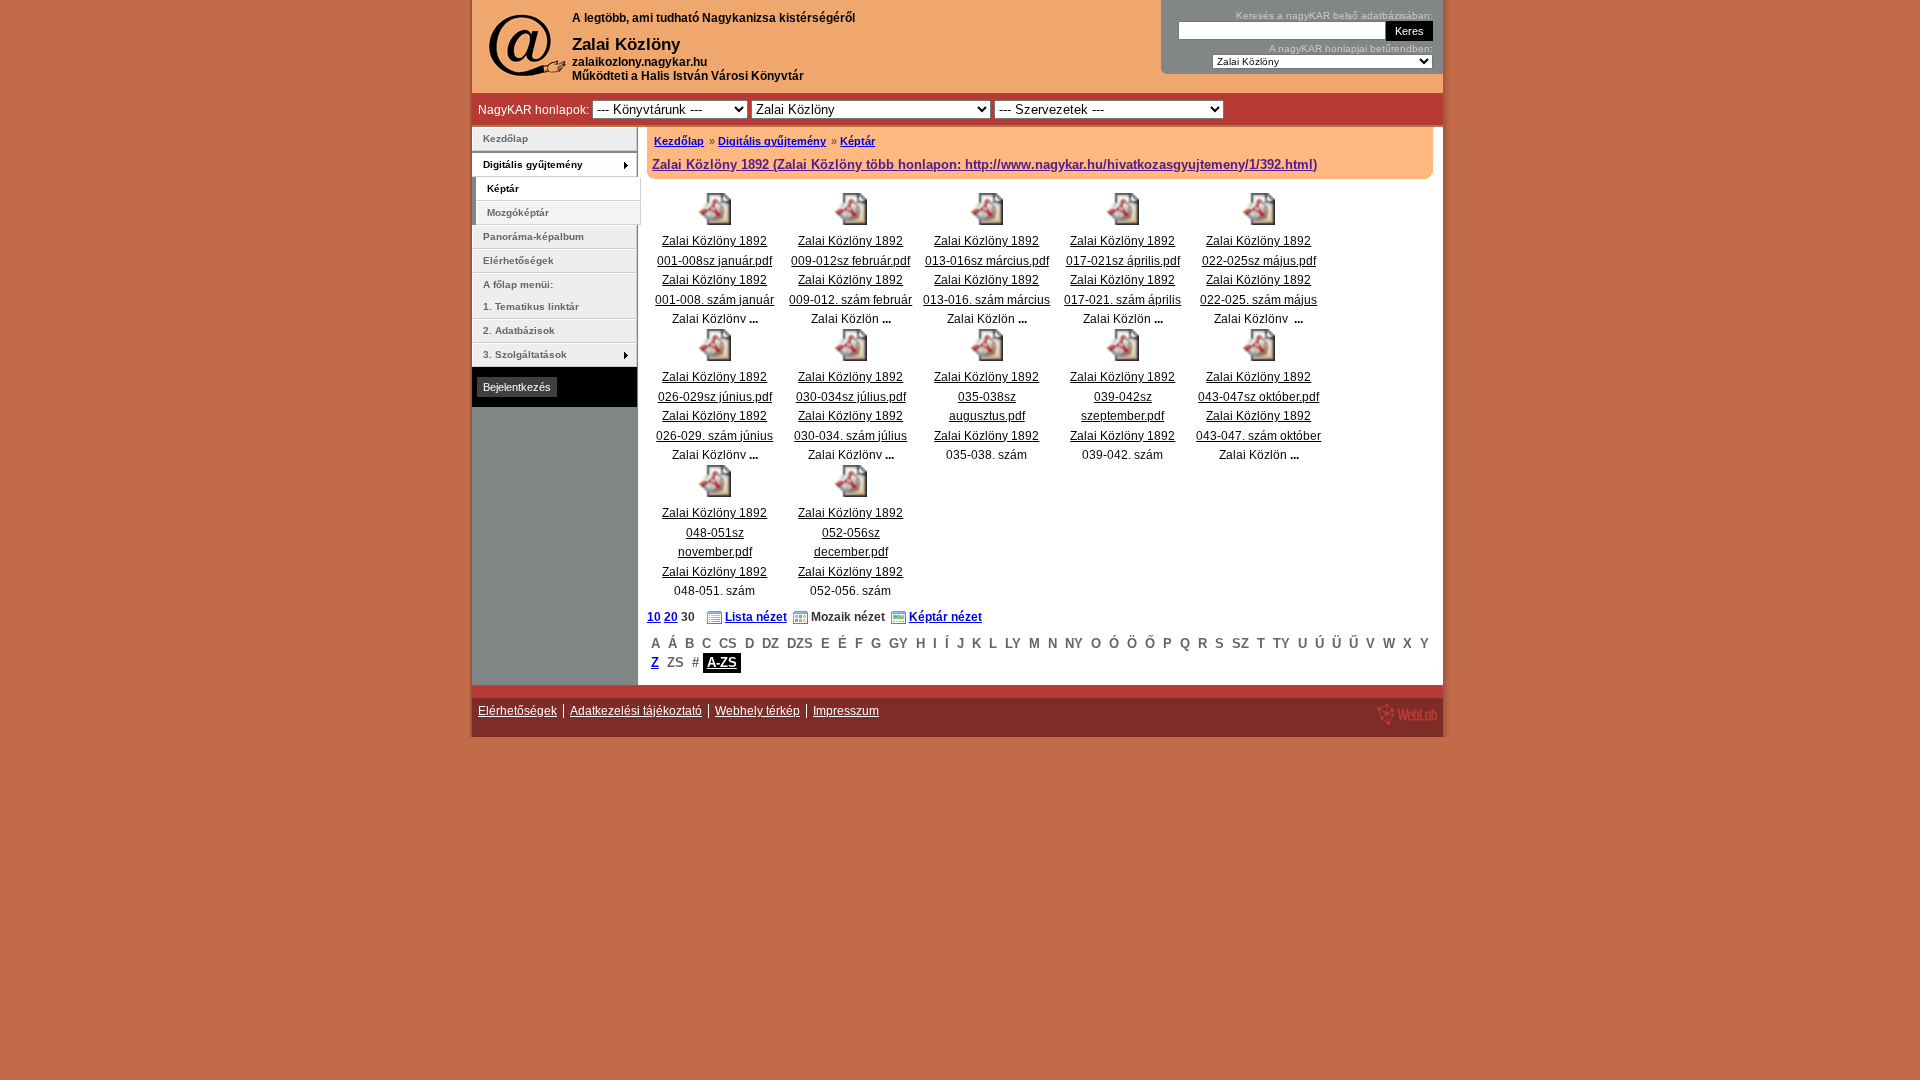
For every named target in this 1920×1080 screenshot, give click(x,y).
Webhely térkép (757, 711)
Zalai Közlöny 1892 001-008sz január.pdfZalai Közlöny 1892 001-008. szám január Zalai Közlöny (714, 280)
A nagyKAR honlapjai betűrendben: (1351, 48)
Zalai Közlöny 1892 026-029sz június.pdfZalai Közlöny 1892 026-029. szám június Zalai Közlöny (714, 416)
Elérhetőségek (518, 260)
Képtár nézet (945, 617)
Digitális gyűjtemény (772, 141)
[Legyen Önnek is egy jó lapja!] (1404, 724)
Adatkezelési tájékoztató (636, 711)
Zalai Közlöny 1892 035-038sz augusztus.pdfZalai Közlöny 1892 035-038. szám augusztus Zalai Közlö (986, 435)
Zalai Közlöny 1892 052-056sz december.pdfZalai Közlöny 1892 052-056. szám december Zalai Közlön (850, 571)
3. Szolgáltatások (525, 354)
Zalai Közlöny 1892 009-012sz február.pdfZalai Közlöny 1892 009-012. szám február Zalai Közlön (850, 280)
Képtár (857, 141)
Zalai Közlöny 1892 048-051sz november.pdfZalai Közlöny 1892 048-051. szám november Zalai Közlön (714, 571)
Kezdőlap (679, 141)
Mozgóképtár (518, 212)
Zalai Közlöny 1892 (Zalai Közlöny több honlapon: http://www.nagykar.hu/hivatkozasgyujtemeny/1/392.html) (984, 164)
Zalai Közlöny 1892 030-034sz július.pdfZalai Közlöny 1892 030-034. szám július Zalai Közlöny (850, 416)
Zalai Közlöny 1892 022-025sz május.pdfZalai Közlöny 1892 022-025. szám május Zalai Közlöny (1258, 280)
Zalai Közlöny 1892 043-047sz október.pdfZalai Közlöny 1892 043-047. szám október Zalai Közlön (1258, 416)
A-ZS (722, 662)
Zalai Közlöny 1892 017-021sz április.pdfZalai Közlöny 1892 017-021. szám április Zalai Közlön (1122, 280)
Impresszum (846, 711)
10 (654, 617)
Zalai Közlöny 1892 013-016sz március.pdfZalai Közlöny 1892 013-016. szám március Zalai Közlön (986, 280)
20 (671, 617)
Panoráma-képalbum (533, 236)
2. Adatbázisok (519, 330)
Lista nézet (756, 617)
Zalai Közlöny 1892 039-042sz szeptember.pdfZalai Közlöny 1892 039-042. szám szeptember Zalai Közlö (1122, 435)
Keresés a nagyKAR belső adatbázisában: (1334, 15)
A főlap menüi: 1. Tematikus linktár (531, 295)
